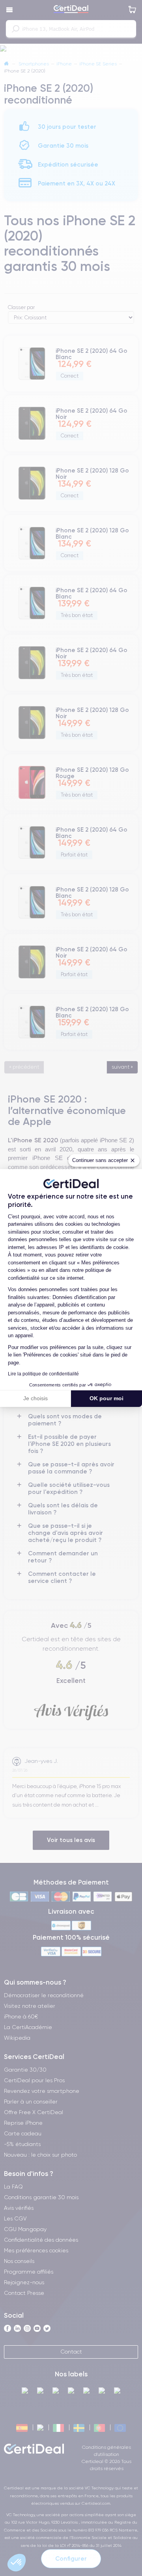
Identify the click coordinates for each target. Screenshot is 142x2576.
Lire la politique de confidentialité (43, 1374)
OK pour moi (106, 1398)
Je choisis (35, 1398)
